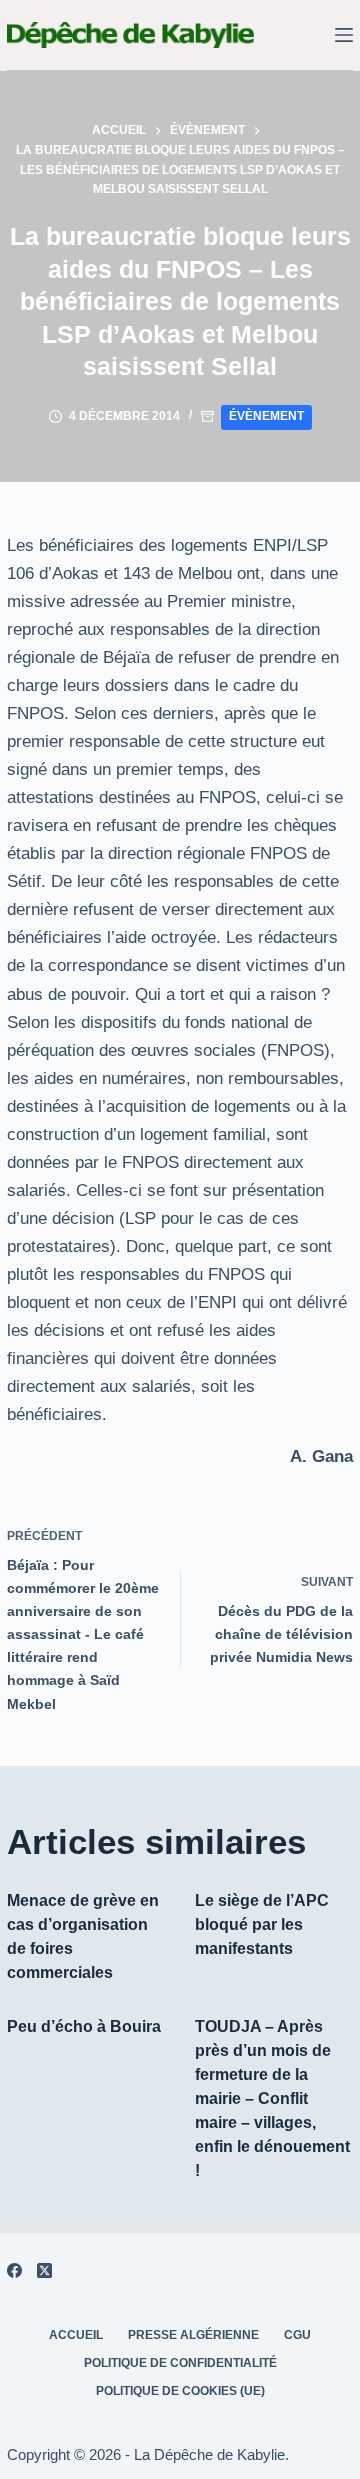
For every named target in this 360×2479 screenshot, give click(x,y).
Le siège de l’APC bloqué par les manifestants (262, 1924)
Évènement (266, 416)
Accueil (76, 2335)
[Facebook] (14, 2270)
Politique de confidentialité (180, 2363)
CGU (297, 2335)
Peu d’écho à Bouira (84, 2026)
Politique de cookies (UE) (180, 2391)
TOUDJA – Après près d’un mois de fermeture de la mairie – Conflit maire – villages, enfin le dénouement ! (272, 2098)
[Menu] (344, 35)
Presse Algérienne (193, 2335)
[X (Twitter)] (44, 2270)
